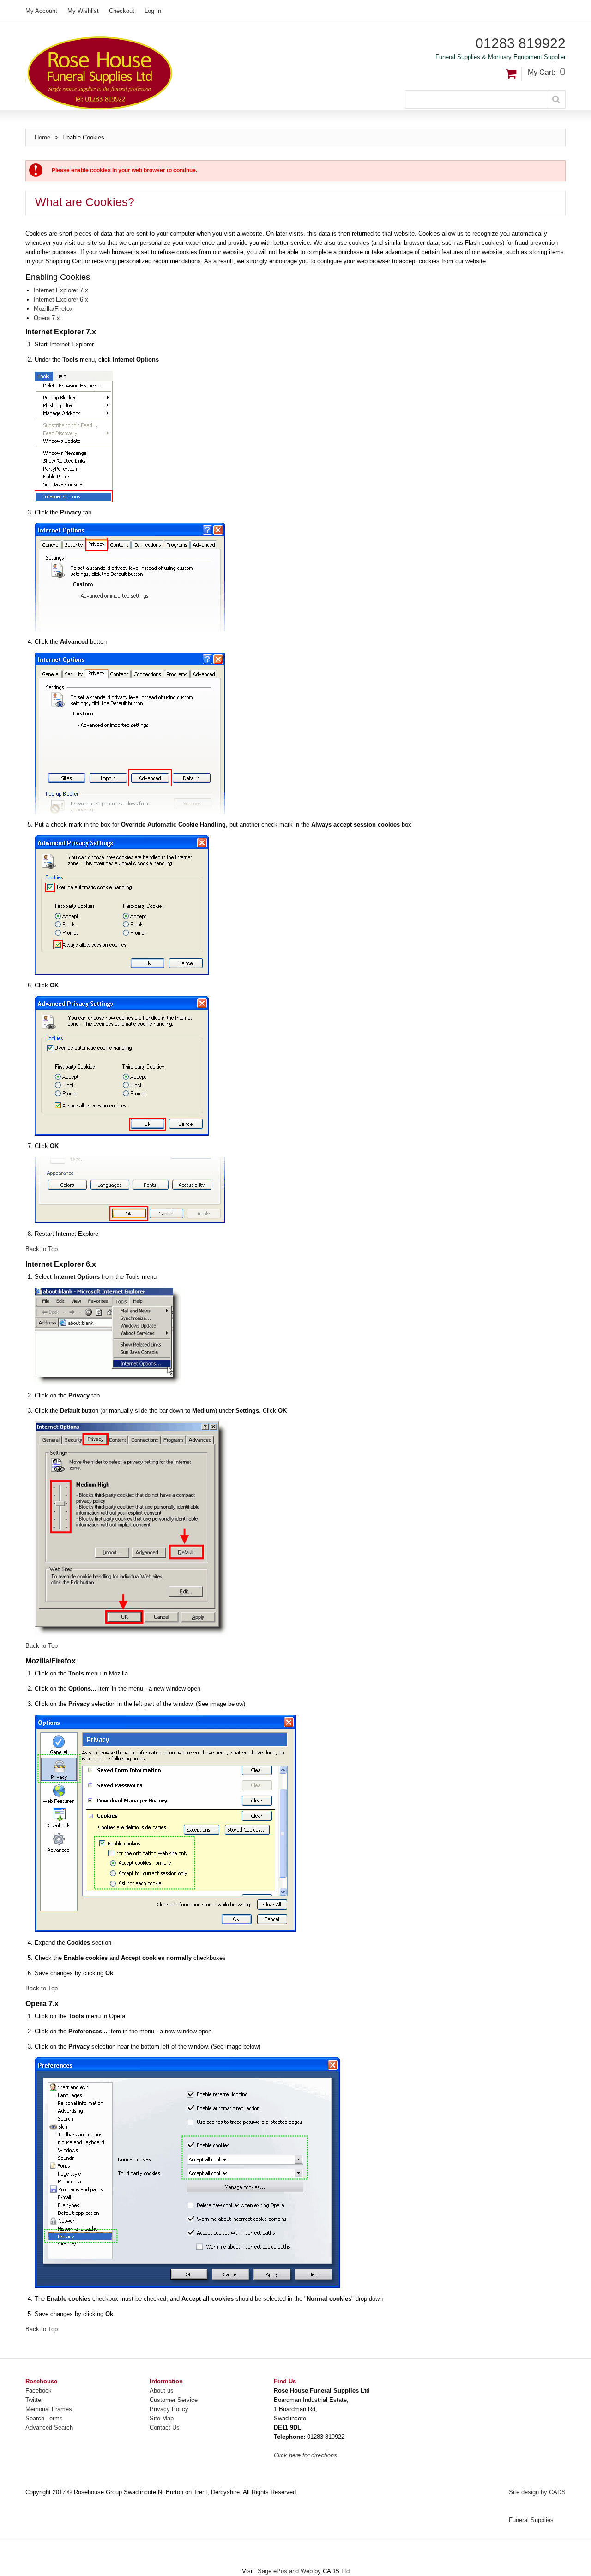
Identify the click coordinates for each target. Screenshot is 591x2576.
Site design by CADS (537, 2492)
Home (42, 137)
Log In (153, 11)
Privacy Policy (169, 2409)
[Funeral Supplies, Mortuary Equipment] (161, 73)
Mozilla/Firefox (53, 309)
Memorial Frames (49, 2409)
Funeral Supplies (531, 2520)
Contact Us (165, 2428)
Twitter (34, 2400)
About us (162, 2391)
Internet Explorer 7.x (61, 290)
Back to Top (42, 1249)
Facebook (39, 2391)
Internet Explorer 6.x (61, 299)
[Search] (556, 99)
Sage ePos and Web (286, 2571)
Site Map (162, 2418)
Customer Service (174, 2400)
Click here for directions (305, 2455)
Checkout (122, 11)
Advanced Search (49, 2428)
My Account (41, 11)
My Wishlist (83, 11)
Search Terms (44, 2418)
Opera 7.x (47, 318)
